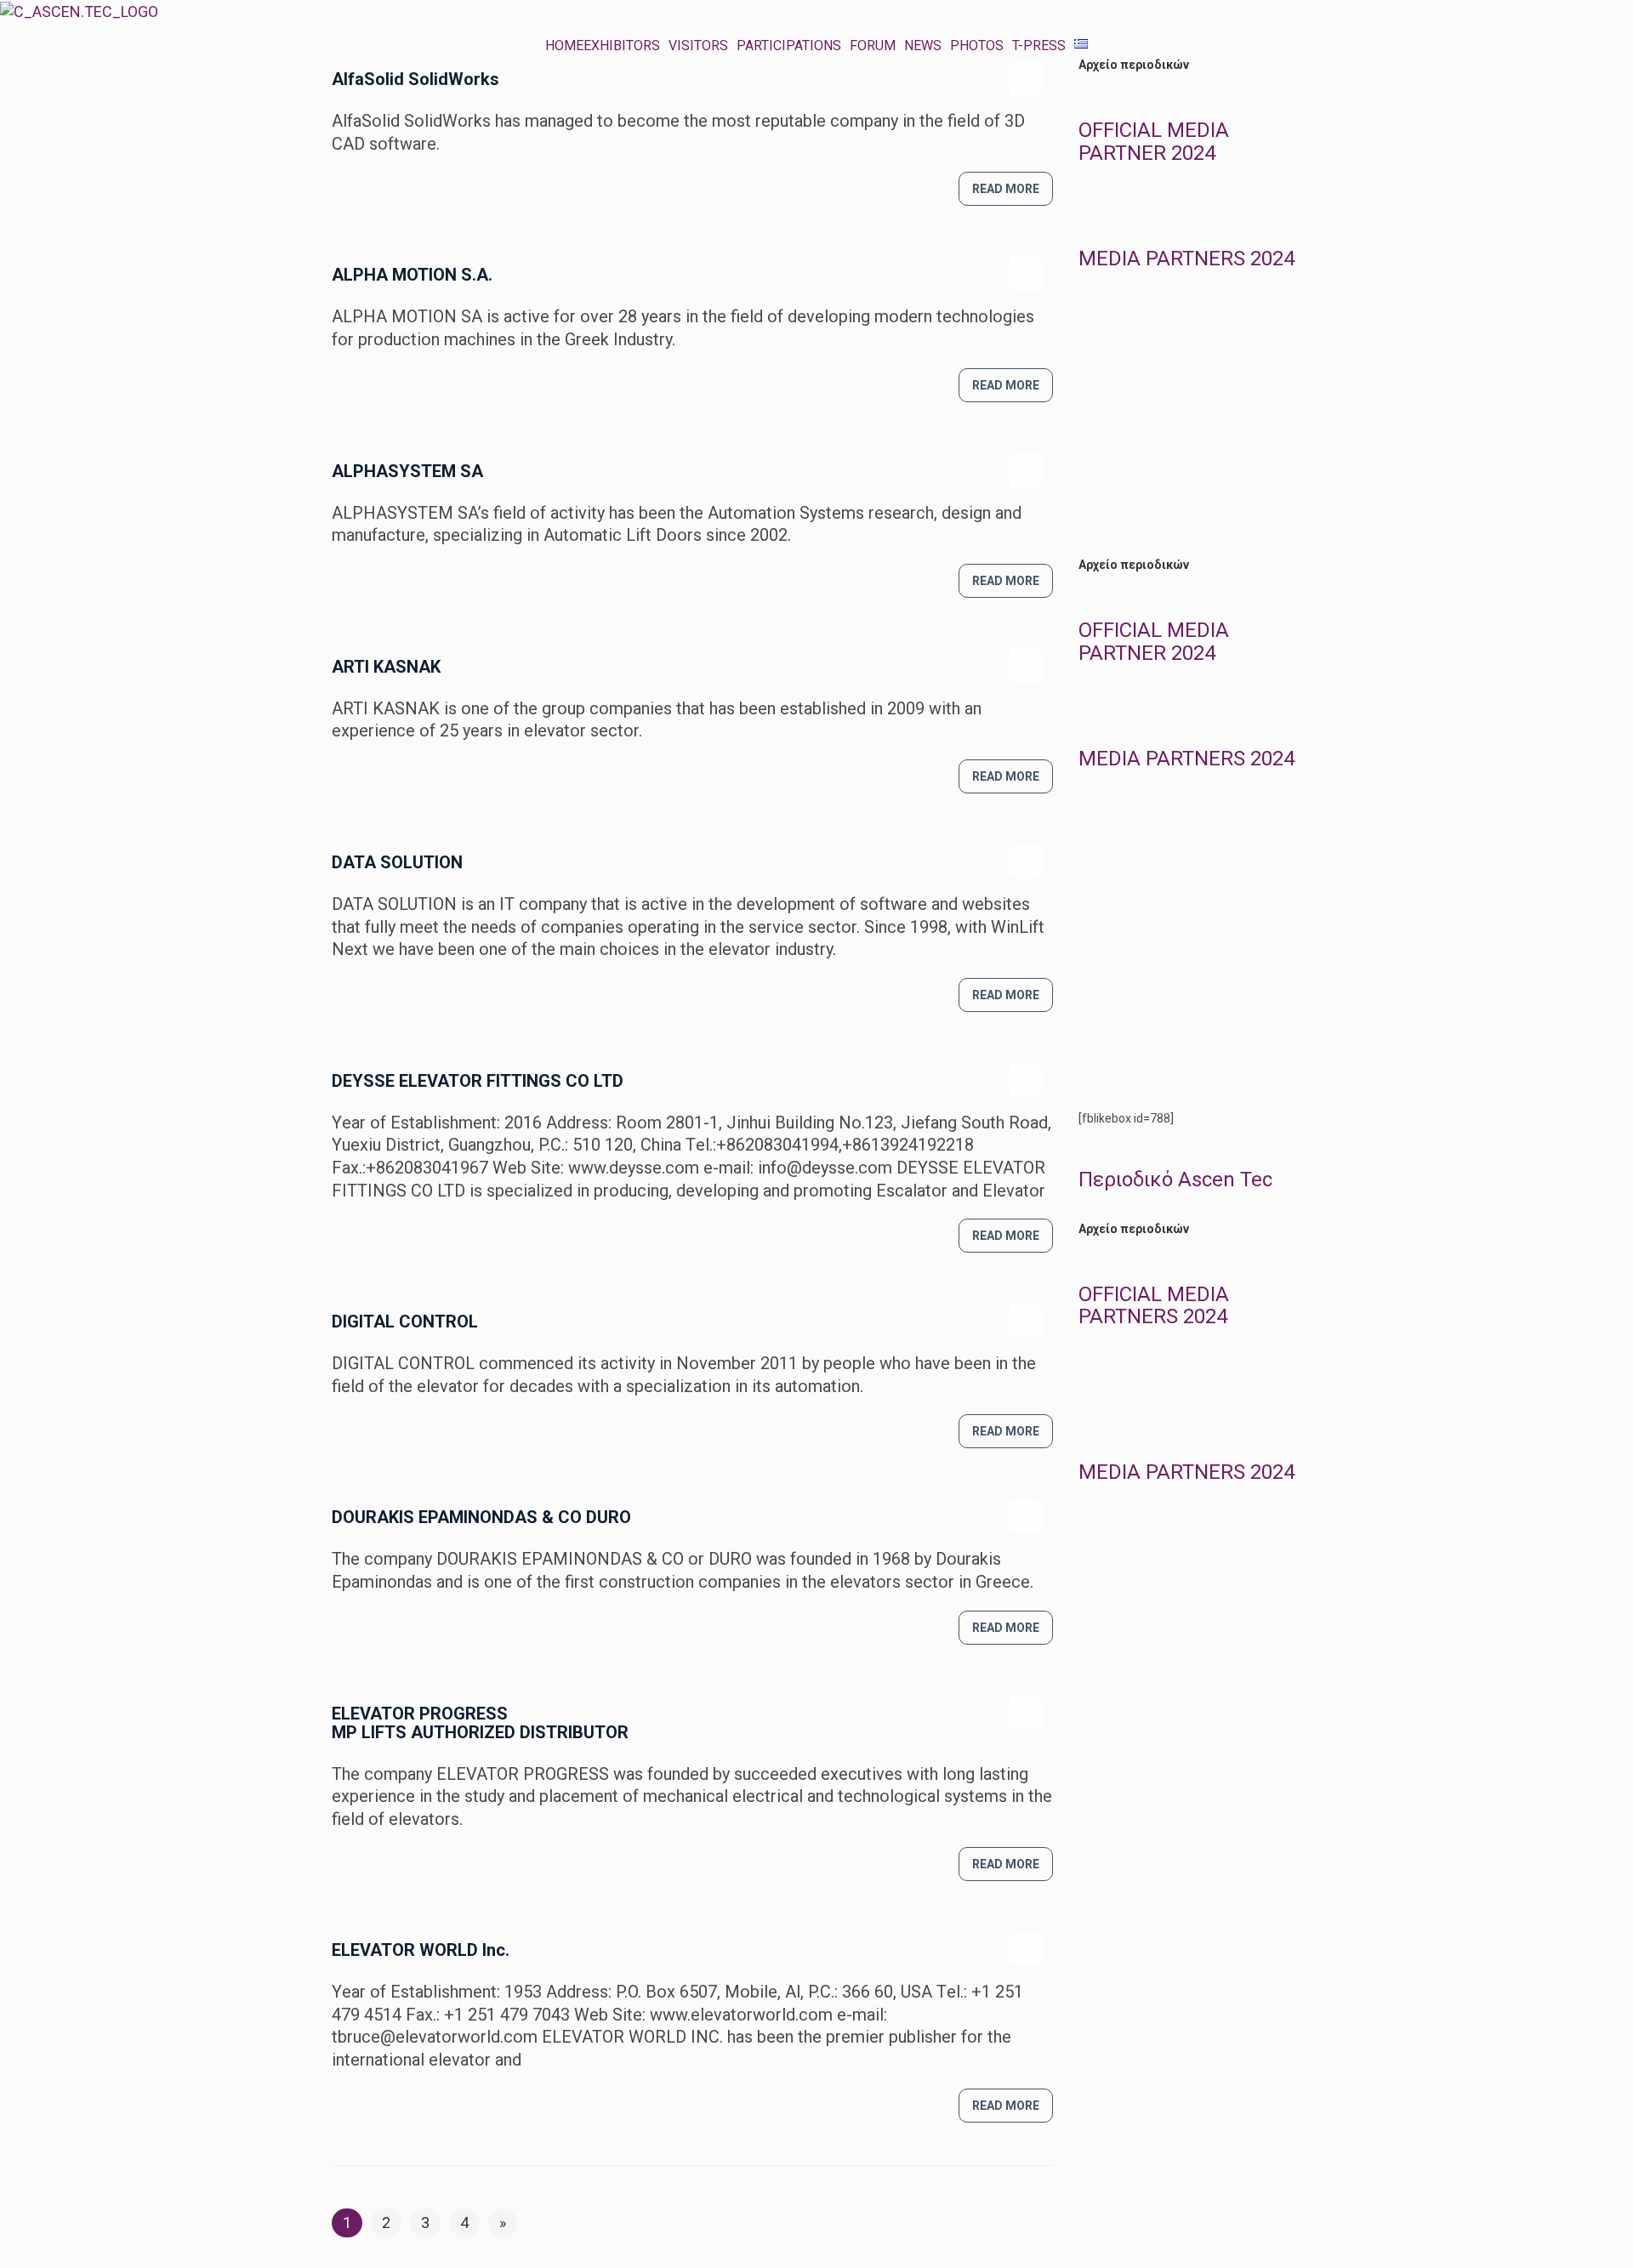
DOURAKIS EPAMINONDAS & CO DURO (481, 1517)
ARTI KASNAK (386, 667)
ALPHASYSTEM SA (407, 471)
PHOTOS (977, 46)
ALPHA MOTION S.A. (412, 275)
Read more (1006, 189)
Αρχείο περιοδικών (1134, 65)
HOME (564, 46)
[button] (626, 46)
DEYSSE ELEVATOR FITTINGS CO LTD (478, 1081)
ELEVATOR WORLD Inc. (421, 1950)
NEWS (923, 46)
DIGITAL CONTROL (405, 1322)
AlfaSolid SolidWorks (415, 79)
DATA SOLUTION (397, 862)
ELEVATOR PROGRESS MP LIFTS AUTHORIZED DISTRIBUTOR (480, 1723)
